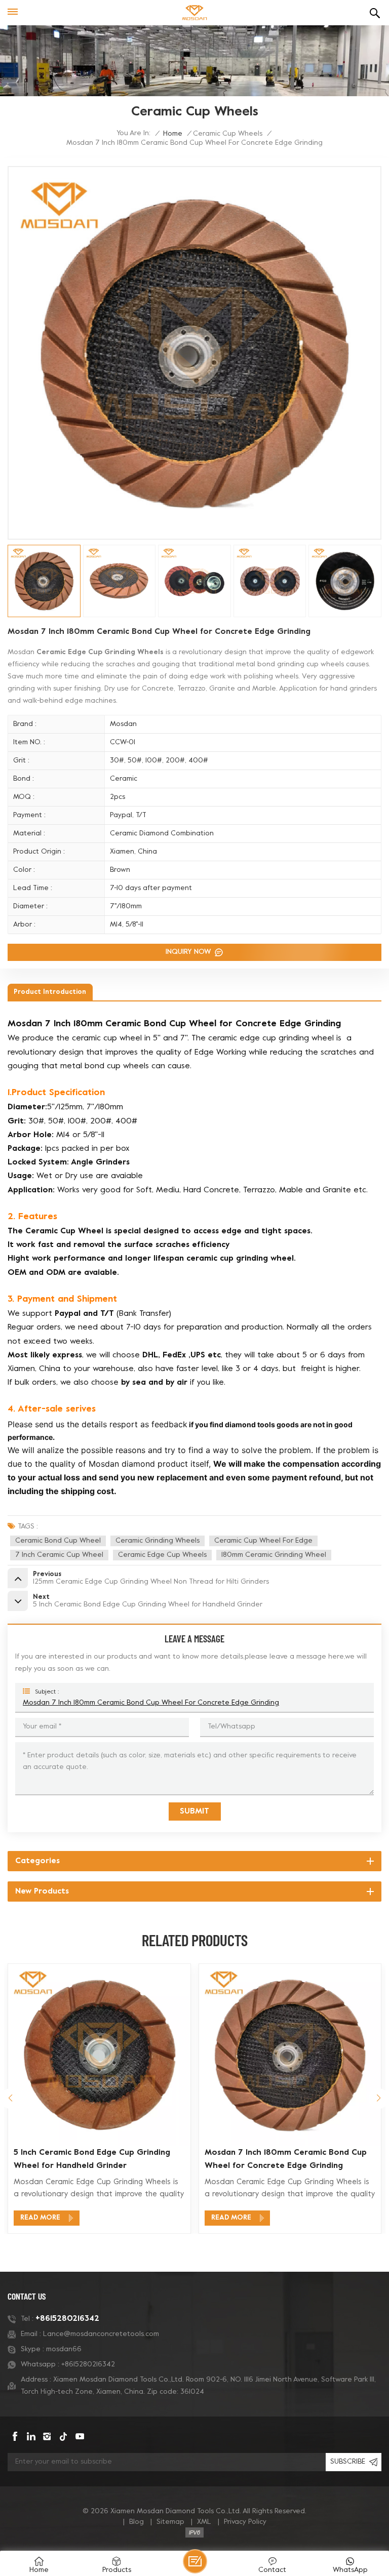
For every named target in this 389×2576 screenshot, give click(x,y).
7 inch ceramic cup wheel (59, 1555)
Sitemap (170, 2522)
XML (204, 2522)
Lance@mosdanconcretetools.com (101, 2334)
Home (173, 134)
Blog (137, 2522)
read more (40, 2218)
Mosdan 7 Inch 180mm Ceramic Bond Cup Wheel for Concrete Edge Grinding (151, 1703)
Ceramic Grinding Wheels (158, 1541)
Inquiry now (189, 952)
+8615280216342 (67, 2319)
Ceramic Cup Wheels (228, 134)
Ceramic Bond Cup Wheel (58, 1541)
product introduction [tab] (50, 992)
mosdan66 (64, 2349)
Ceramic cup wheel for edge (263, 1541)
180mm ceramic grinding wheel (274, 1555)
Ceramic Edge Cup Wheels (162, 1555)
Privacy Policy (245, 2522)
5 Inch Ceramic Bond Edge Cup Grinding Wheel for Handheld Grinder (92, 2159)
